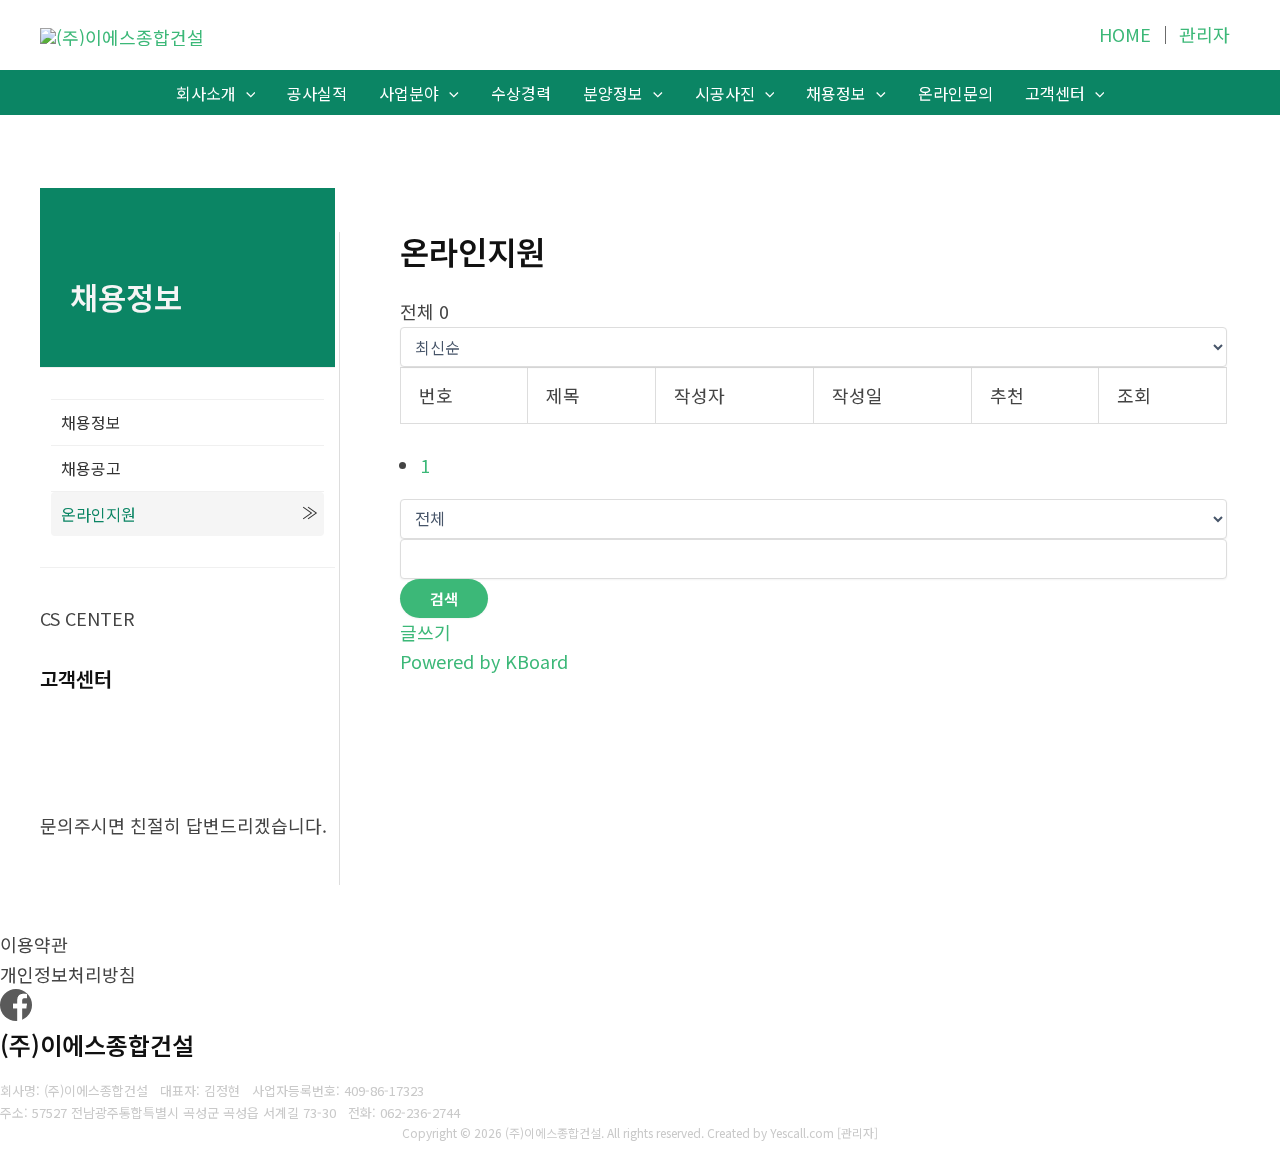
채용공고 (91, 468)
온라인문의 (955, 93)
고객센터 (1055, 93)
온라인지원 (98, 514)
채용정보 (836, 93)
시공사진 (725, 93)
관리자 (1204, 34)
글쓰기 (425, 632)
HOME (1125, 34)
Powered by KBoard (484, 661)
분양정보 (613, 93)
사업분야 (409, 93)
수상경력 (521, 93)
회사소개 (206, 93)
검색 (444, 598)
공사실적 (317, 93)
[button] (246, 94)
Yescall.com (802, 1132)
